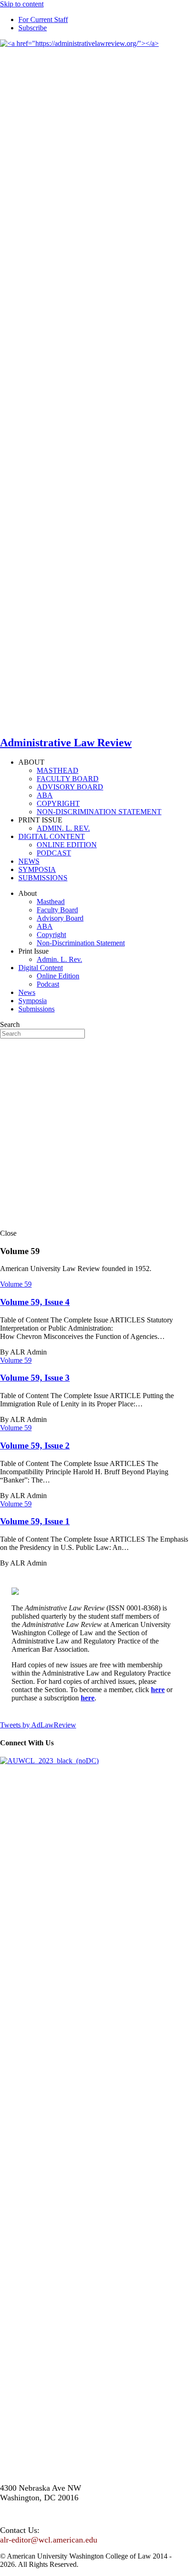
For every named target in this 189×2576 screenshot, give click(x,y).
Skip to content (22, 4)
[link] (43, 19)
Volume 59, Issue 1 (35, 1521)
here (158, 1690)
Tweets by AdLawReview (38, 1725)
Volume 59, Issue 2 (35, 1446)
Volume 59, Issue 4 (35, 1302)
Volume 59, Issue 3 (35, 1378)
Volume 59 (16, 1284)
